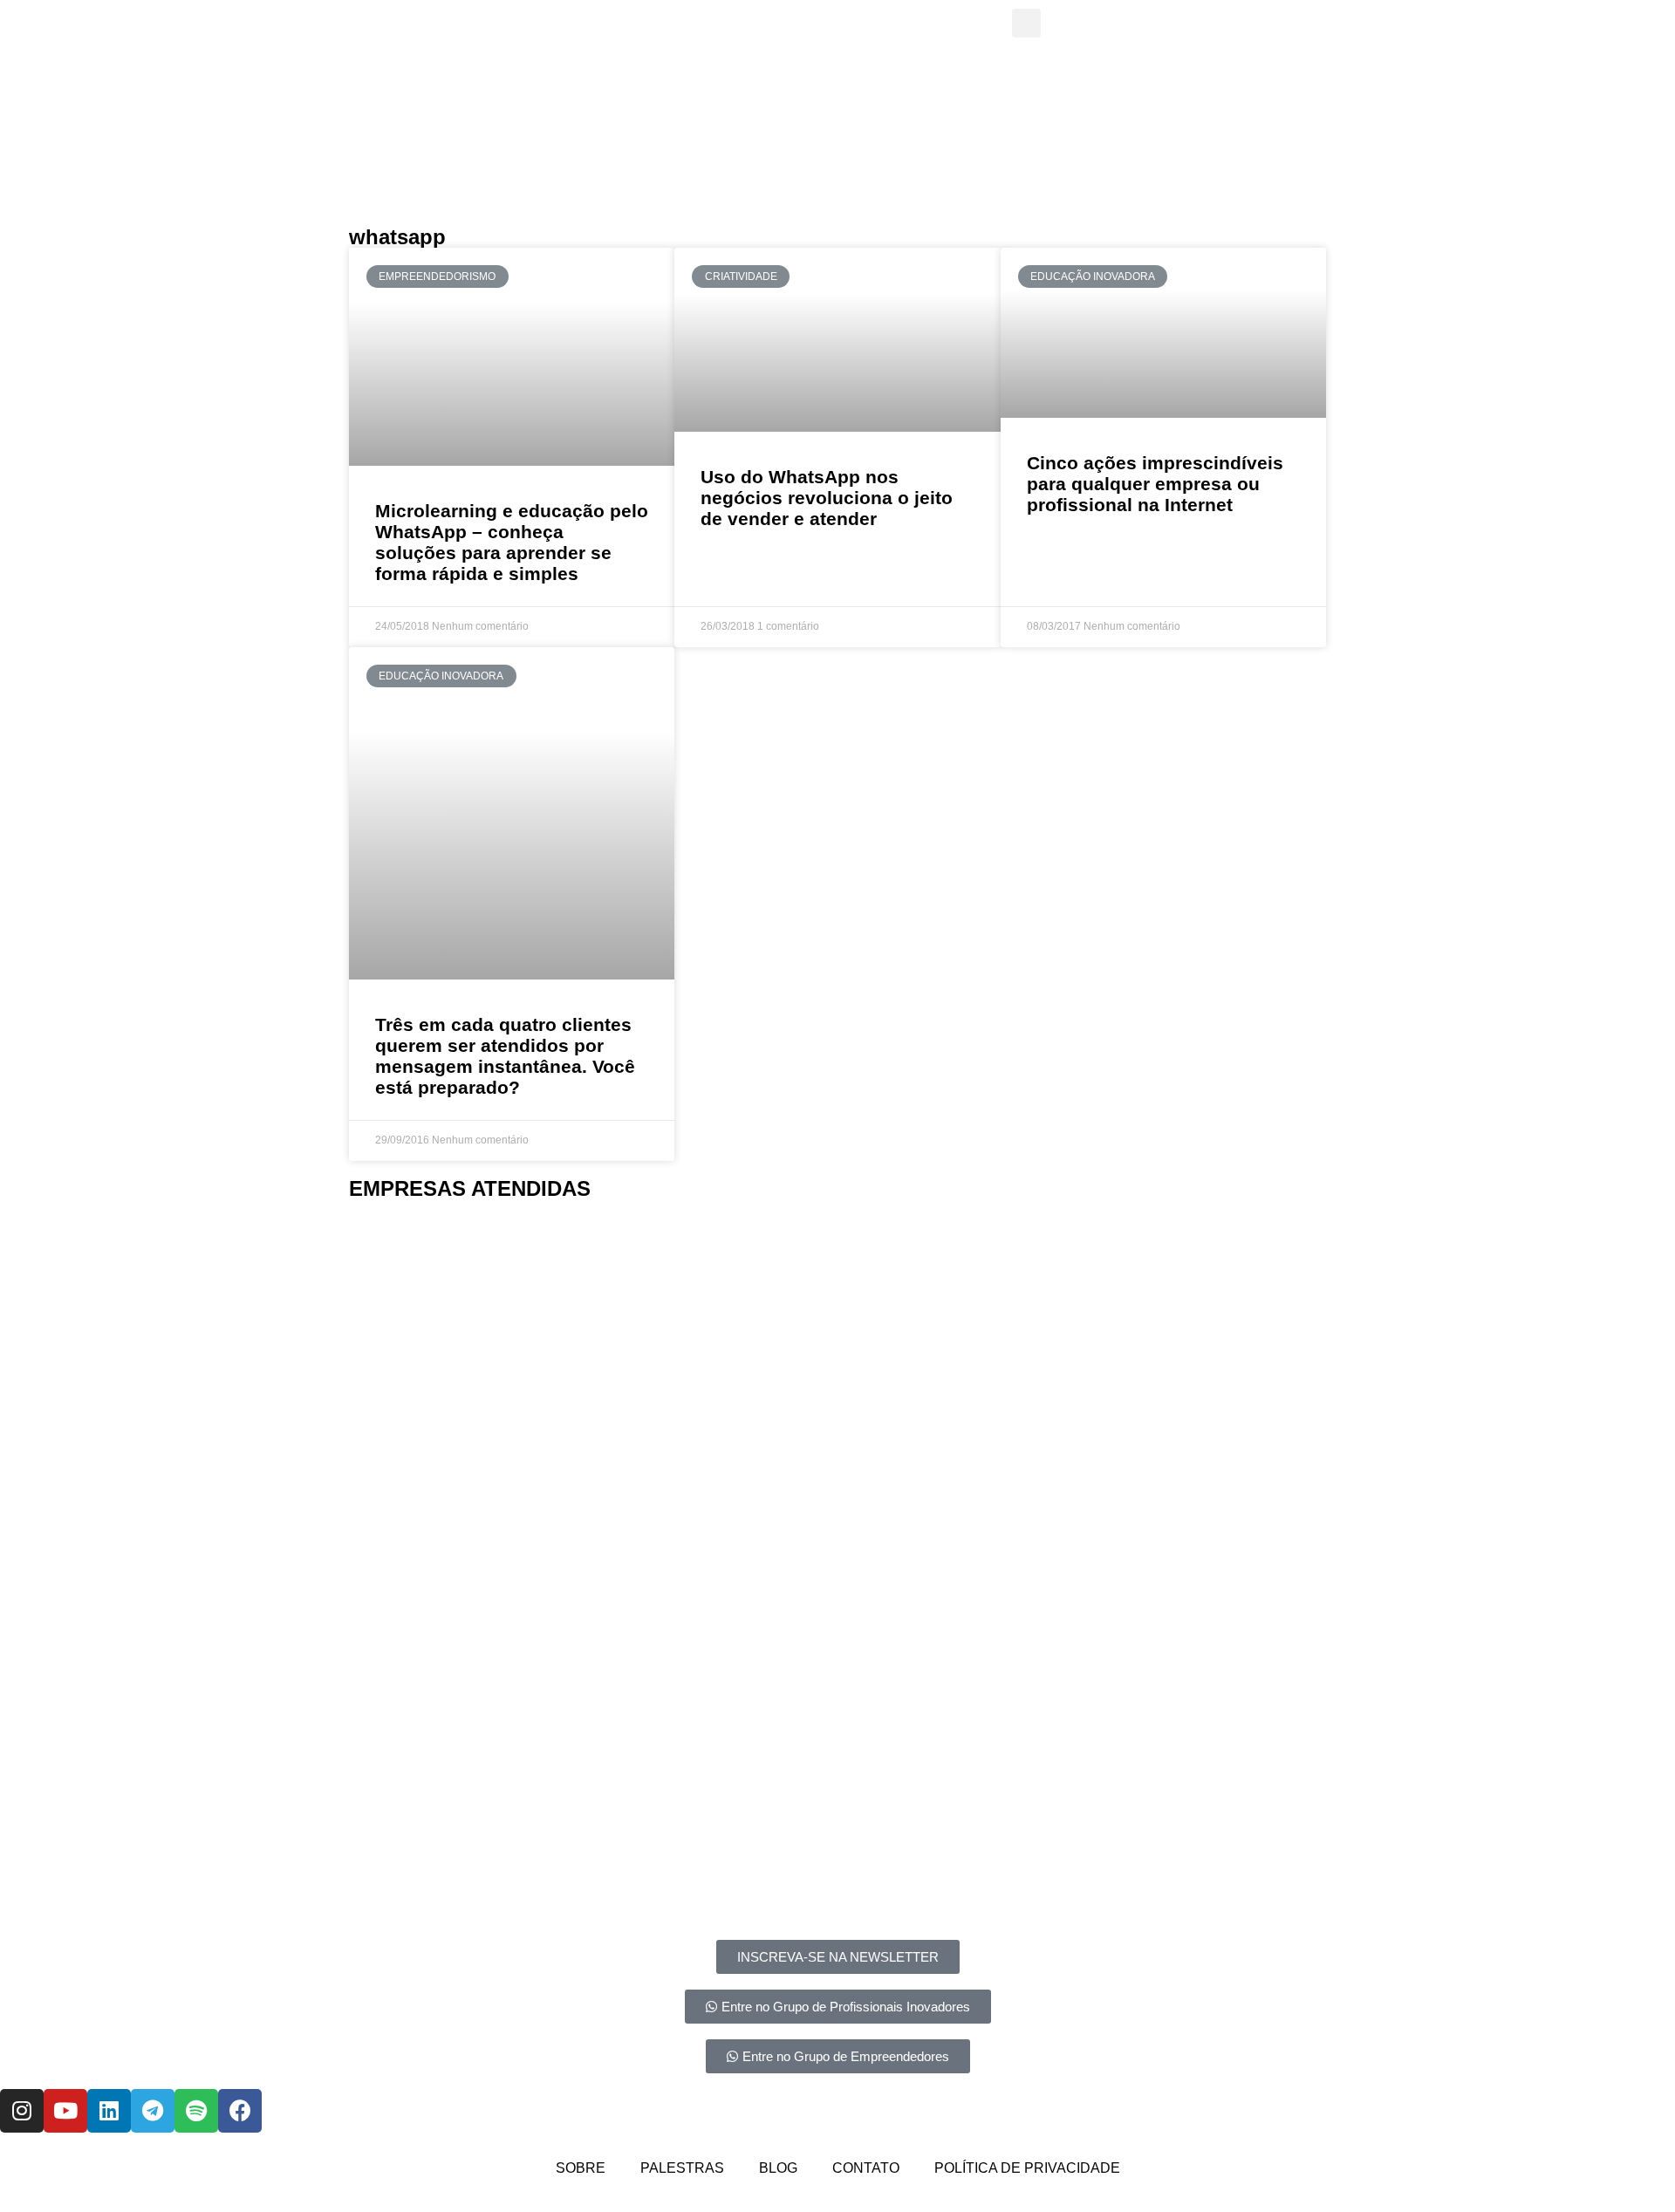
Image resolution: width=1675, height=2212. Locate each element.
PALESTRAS (682, 2168)
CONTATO (866, 2168)
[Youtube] (65, 2111)
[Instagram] (22, 2111)
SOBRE (581, 2168)
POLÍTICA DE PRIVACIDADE (1027, 2168)
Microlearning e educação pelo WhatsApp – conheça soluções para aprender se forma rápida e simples (512, 542)
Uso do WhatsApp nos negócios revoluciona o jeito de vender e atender (827, 498)
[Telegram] (153, 2111)
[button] (366, 1282)
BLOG (778, 2168)
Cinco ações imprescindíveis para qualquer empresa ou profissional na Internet (1155, 484)
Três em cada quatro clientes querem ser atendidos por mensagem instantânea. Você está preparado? (505, 1056)
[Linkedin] (109, 2111)
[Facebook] (240, 2111)
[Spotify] (196, 2111)
